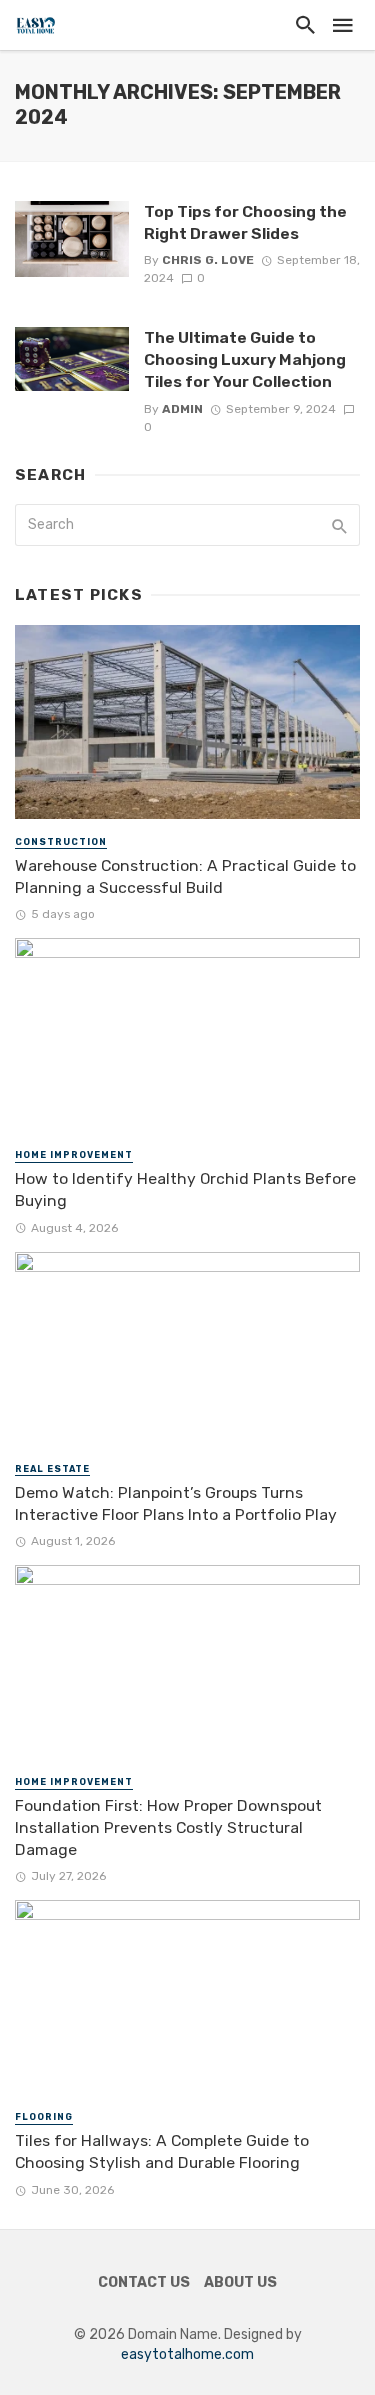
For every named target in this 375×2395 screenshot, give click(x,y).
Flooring (44, 2117)
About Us (240, 2282)
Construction (61, 842)
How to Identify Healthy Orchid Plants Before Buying (185, 1189)
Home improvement (74, 1155)
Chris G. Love (208, 260)
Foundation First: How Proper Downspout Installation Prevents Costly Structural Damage (168, 1827)
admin (182, 409)
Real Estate (52, 1469)
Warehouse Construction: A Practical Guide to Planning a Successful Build (185, 876)
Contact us (144, 2282)
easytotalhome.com (187, 2354)
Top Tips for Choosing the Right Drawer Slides (245, 222)
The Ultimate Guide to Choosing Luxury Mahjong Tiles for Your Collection (245, 359)
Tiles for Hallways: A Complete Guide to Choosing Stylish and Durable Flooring (162, 2151)
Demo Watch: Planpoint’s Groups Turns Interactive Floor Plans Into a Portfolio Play (176, 1503)
